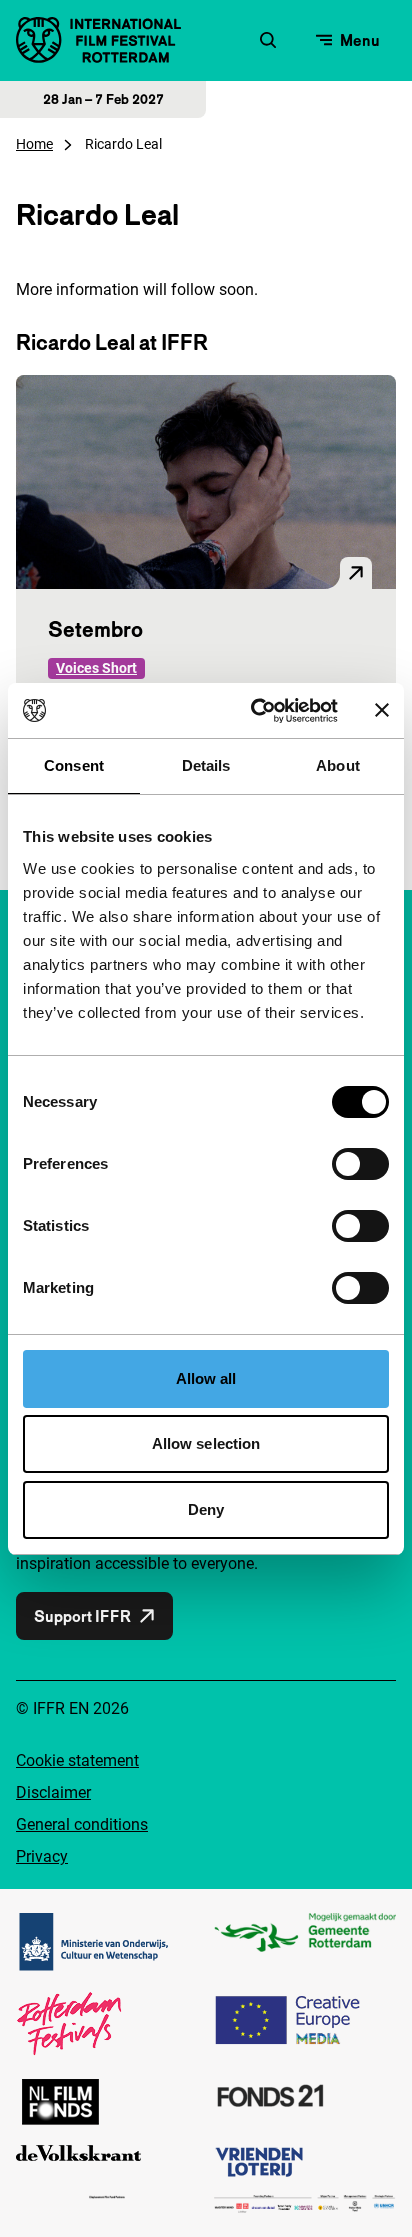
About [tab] (338, 765)
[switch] (360, 1164)
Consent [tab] (74, 765)
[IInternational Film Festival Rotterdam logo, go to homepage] (98, 40)
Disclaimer (53, 1792)
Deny (206, 1509)
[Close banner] (382, 710)
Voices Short (96, 668)
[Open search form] (268, 40)
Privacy (42, 1856)
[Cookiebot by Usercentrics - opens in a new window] (255, 711)
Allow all (206, 1378)
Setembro (95, 629)
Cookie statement (77, 1760)
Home (34, 144)
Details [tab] (206, 765)
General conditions (82, 1824)
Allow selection (206, 1443)
